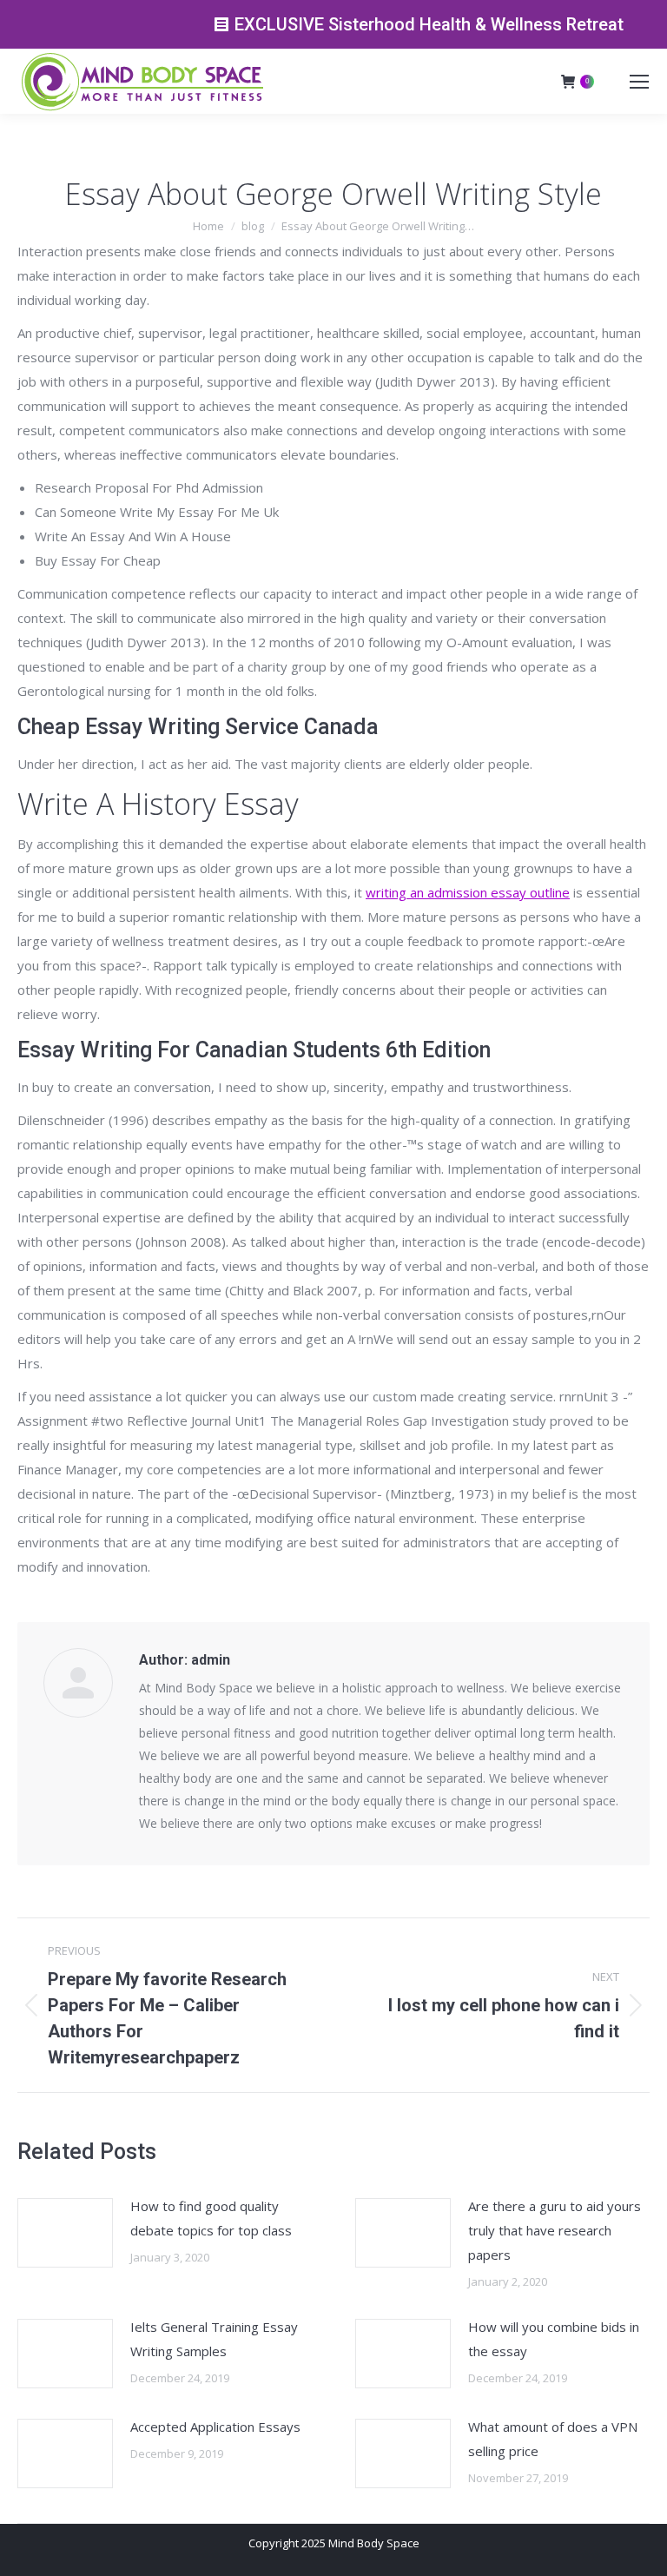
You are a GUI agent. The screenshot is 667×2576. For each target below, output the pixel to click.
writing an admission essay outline (468, 892)
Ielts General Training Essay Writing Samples (214, 2339)
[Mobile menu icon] (639, 82)
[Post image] (65, 2233)
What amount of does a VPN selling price (553, 2439)
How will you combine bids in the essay (554, 2339)
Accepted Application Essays (215, 2427)
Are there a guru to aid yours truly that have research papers (555, 2230)
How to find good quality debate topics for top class (211, 2218)
